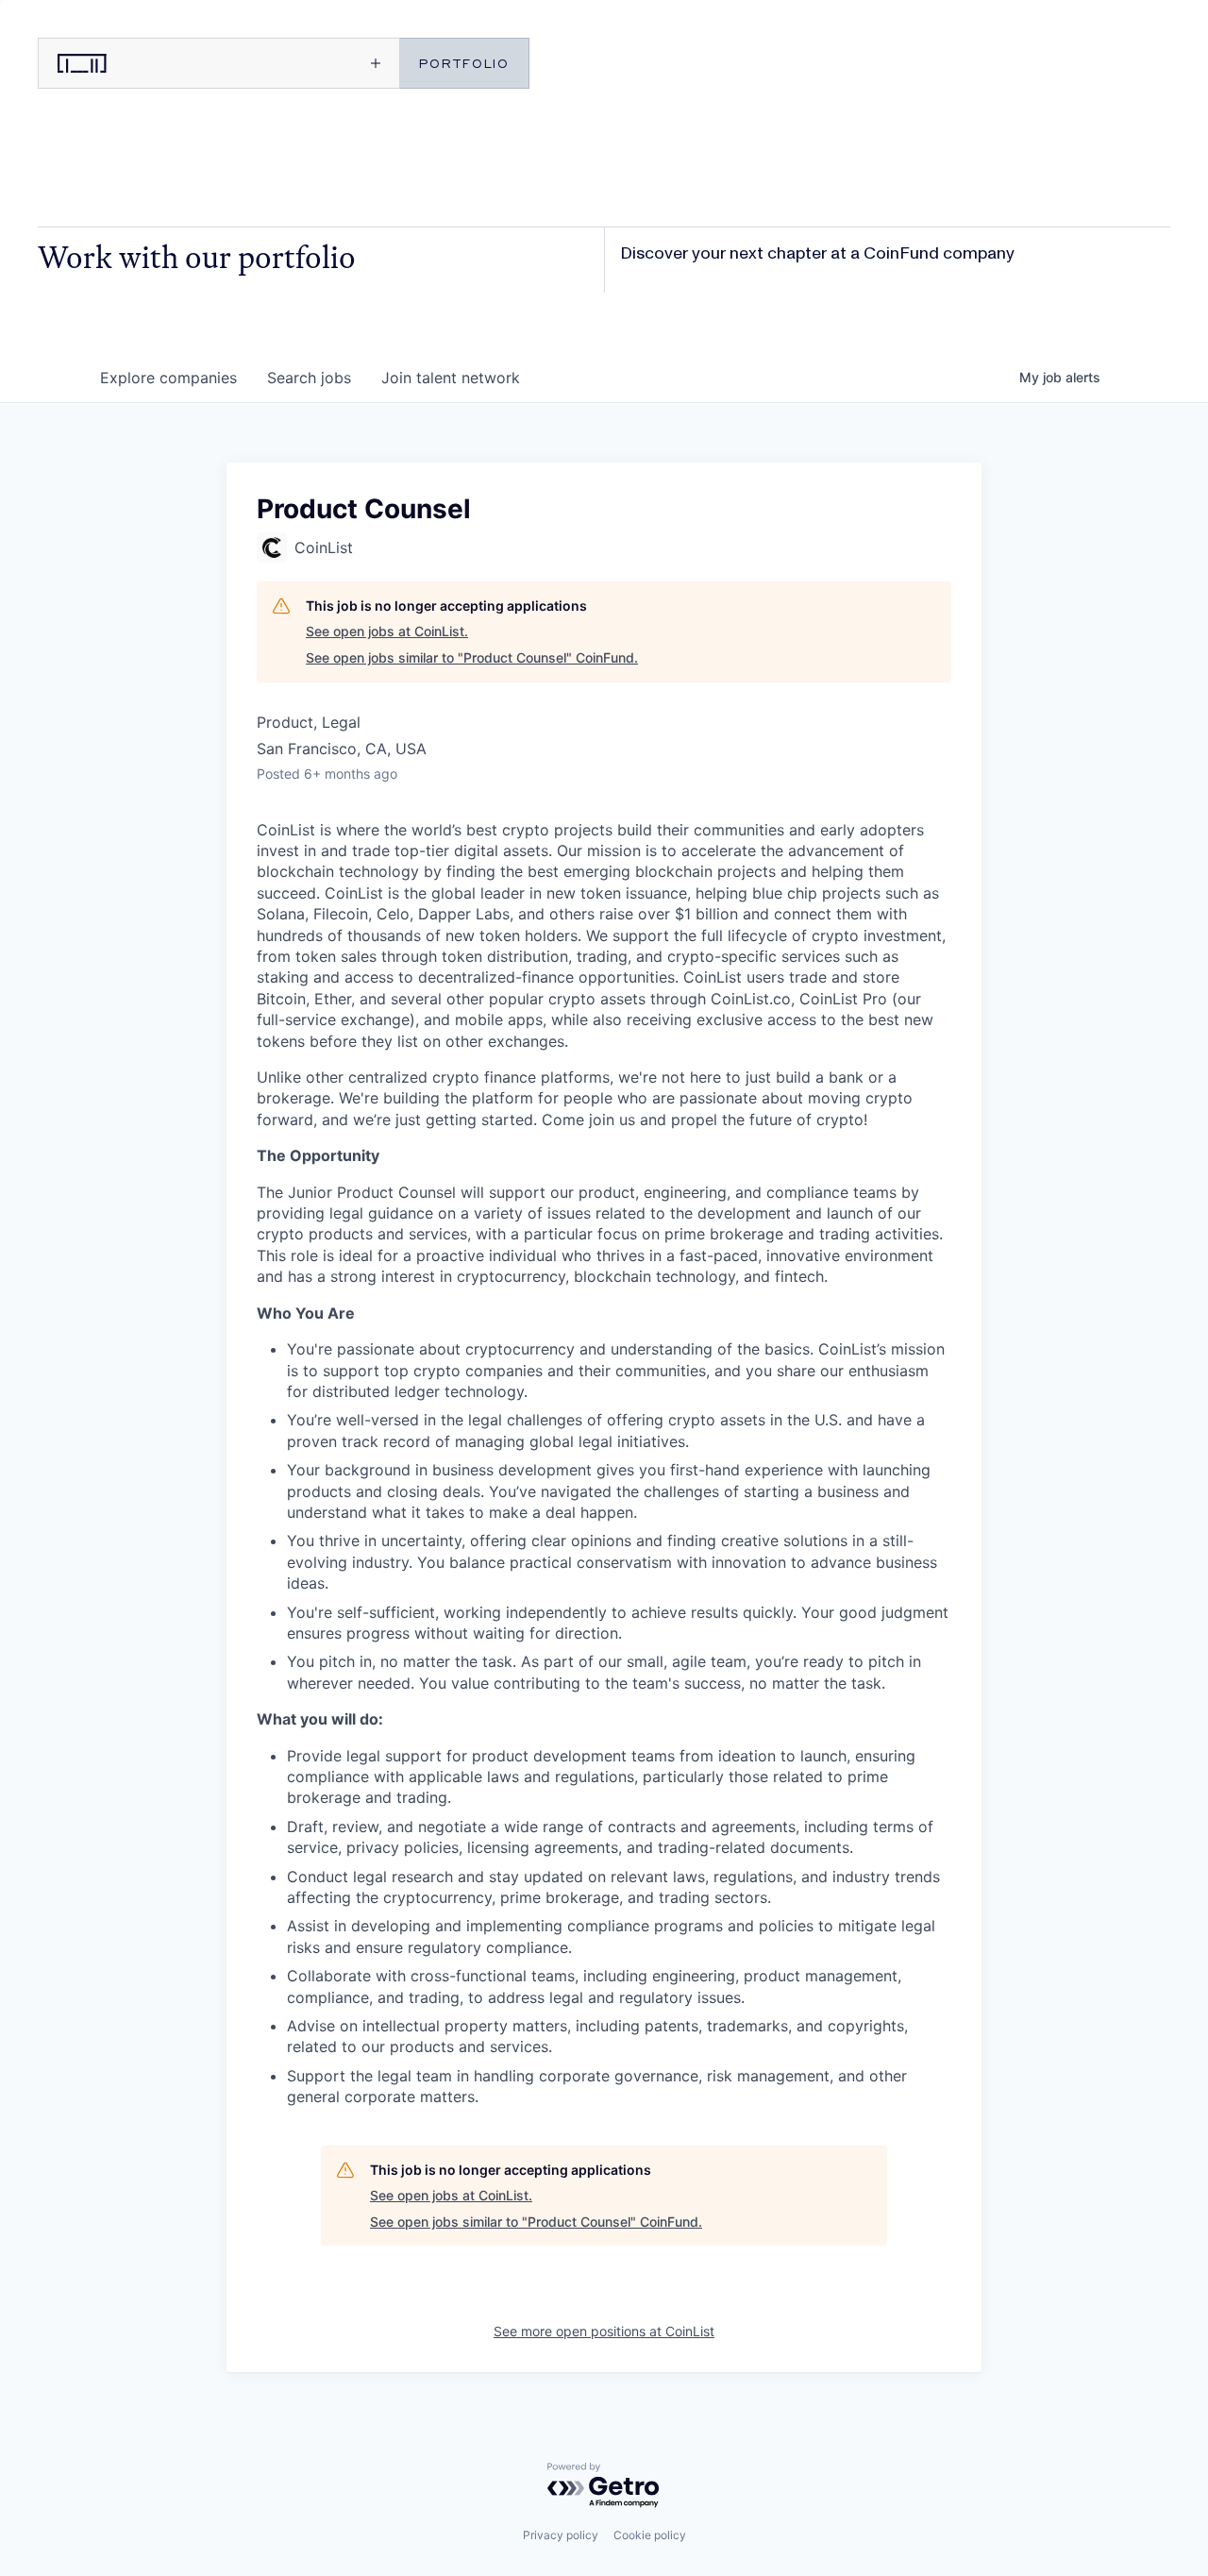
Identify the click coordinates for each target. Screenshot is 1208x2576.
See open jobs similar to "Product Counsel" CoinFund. (472, 657)
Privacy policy (561, 2535)
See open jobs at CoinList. (387, 631)
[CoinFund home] (127, 63)
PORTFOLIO (464, 63)
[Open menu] (308, 63)
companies (168, 378)
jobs (309, 378)
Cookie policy (650, 2535)
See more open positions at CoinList (604, 2331)
